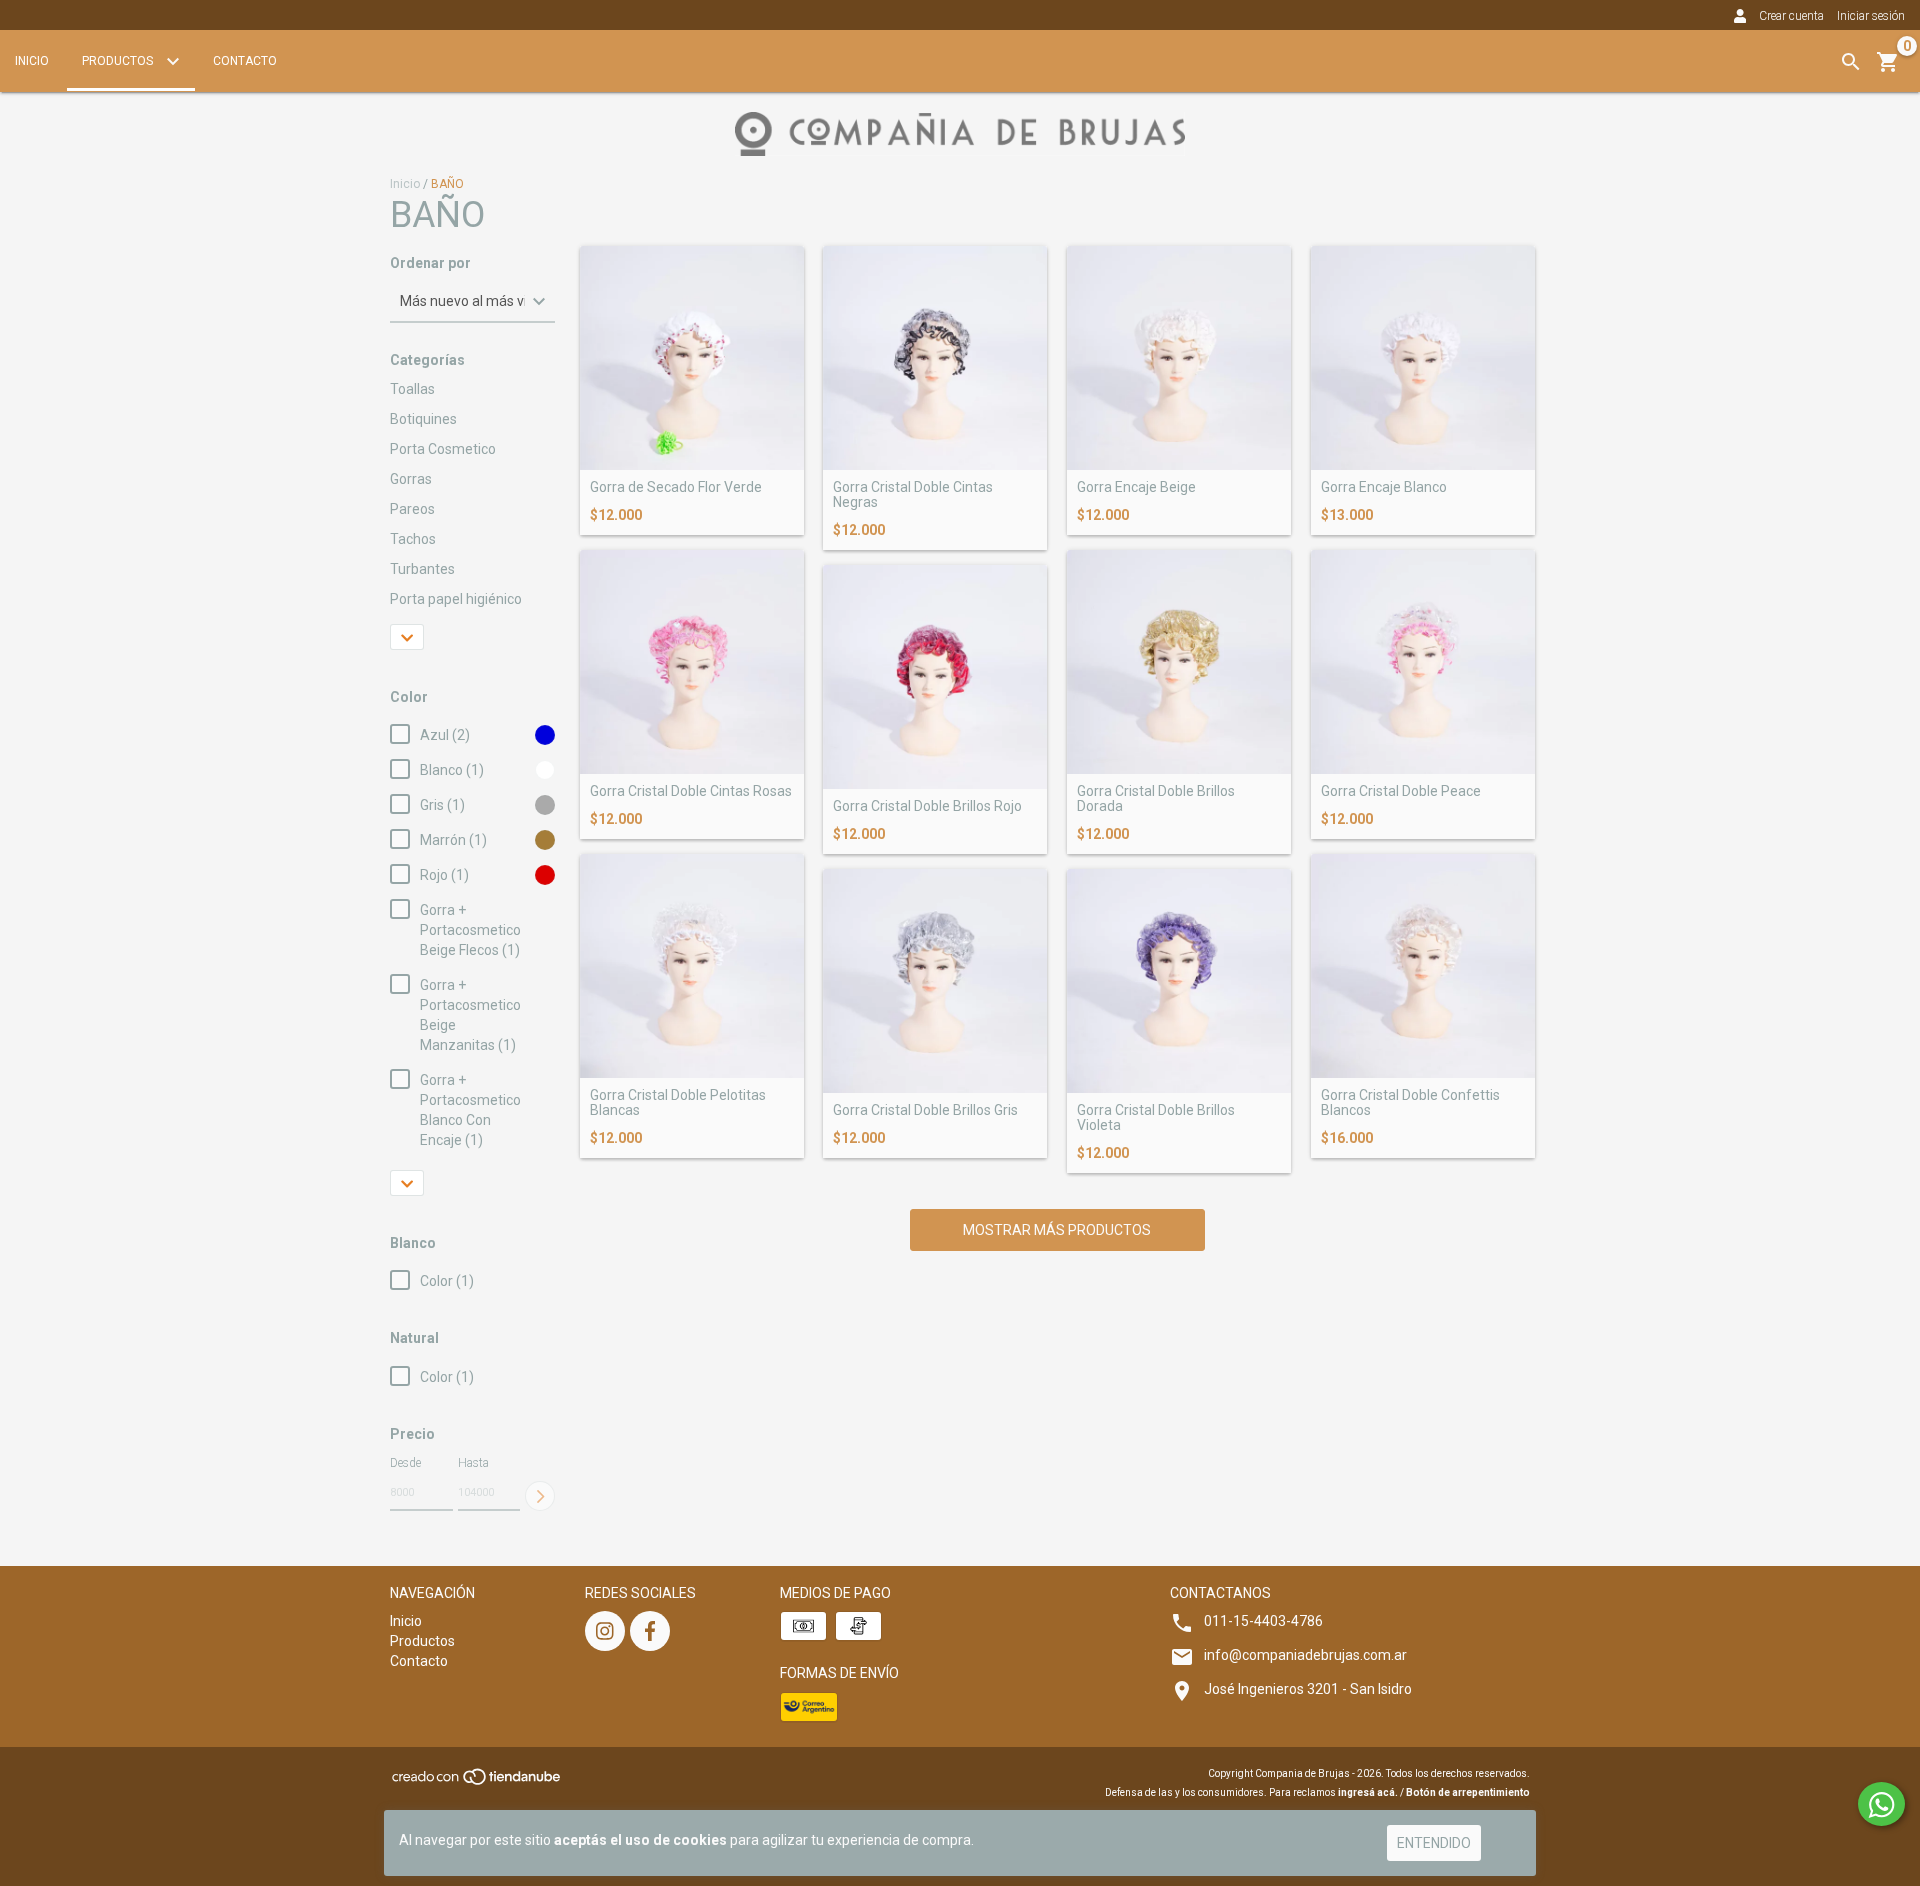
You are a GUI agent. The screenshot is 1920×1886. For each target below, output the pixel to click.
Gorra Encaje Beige (1136, 487)
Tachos (413, 539)
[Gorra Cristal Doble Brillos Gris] (935, 981)
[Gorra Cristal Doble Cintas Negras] (935, 358)
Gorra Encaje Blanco (1384, 487)
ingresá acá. (1368, 1792)
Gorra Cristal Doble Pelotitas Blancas (678, 1103)
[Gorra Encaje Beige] (1179, 358)
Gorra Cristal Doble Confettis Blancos (1410, 1103)
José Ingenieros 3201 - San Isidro (1308, 1689)
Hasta (473, 1463)
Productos (119, 61)
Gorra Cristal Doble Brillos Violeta (1156, 1118)
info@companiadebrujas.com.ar (1305, 1655)
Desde (405, 1463)
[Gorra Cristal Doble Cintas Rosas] (692, 662)
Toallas (412, 389)
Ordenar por (430, 263)
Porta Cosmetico (443, 449)
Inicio (32, 61)
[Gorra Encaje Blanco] (1423, 358)
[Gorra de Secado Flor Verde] (692, 358)
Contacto (245, 61)
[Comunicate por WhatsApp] (1881, 1804)
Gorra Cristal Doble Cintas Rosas (691, 791)
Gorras (411, 479)
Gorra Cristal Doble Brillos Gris (925, 1110)
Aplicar (540, 1496)
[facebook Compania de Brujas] (650, 1631)
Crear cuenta (1791, 16)
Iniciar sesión (1871, 16)
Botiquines (423, 419)
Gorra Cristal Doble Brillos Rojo (927, 806)
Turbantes (422, 569)
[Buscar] (1851, 62)
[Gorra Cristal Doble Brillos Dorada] (1179, 662)
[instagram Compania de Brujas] (605, 1631)
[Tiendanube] (477, 1782)
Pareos (412, 509)
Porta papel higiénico (456, 599)
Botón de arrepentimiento (1468, 1792)
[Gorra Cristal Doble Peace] (1423, 662)
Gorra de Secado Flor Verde (676, 487)
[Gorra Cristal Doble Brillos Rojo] (935, 677)
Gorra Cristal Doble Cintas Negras (913, 495)
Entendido (1434, 1843)
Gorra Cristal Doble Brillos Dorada (1156, 799)
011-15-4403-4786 (1263, 1621)
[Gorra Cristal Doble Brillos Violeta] (1179, 981)
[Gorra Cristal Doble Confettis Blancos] (1423, 966)
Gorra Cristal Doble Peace (1401, 791)
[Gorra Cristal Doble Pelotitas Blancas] (692, 966)
